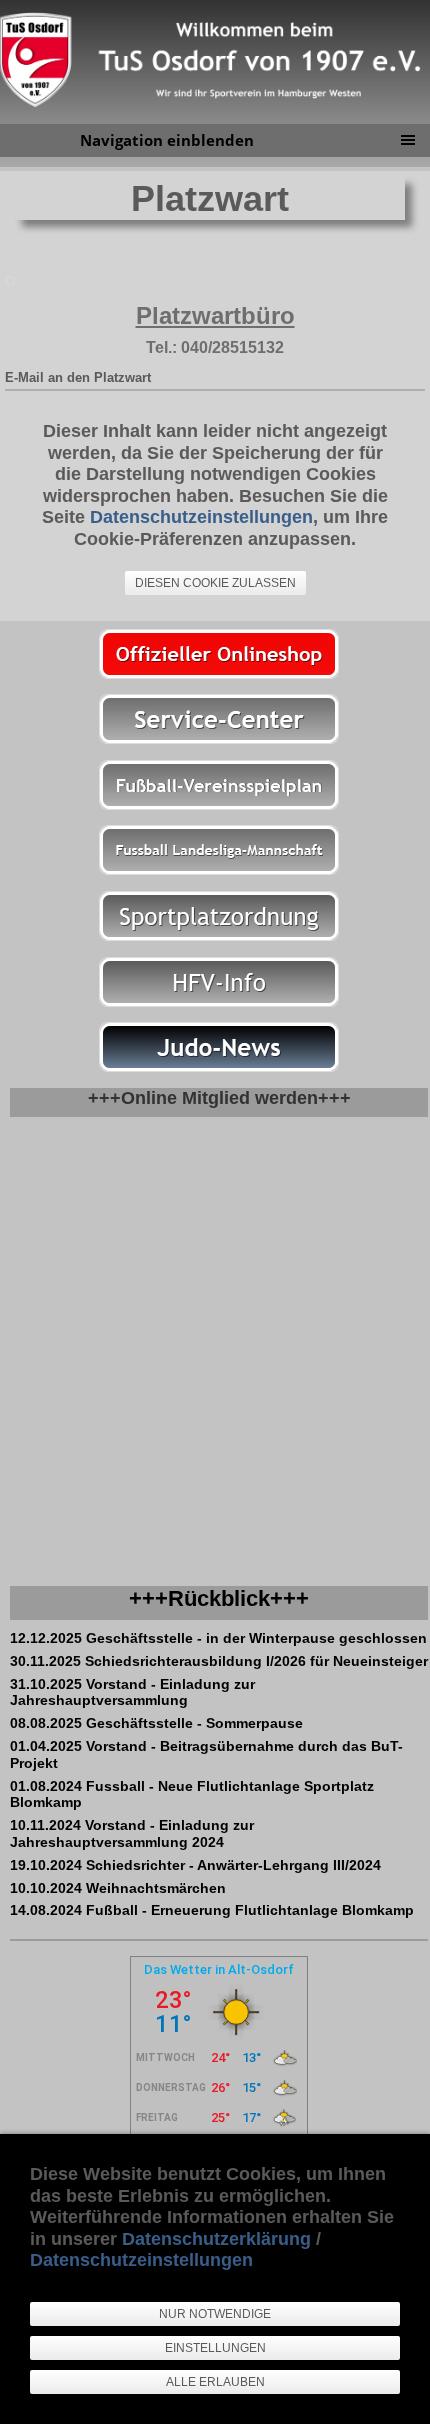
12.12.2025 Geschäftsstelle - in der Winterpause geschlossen (218, 1638)
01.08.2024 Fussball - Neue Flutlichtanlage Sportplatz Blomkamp (192, 1794)
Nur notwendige (215, 2314)
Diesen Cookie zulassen (215, 583)
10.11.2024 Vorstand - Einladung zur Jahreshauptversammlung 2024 (132, 1833)
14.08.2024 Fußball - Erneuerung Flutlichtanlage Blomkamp (212, 1910)
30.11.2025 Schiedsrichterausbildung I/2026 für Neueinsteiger (219, 1661)
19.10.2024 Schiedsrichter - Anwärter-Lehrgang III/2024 (195, 1865)
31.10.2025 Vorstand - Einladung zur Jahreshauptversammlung (132, 1692)
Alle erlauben (215, 2382)
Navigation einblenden (167, 140)
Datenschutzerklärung (216, 2239)
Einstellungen (215, 2348)
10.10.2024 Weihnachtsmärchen (118, 1888)
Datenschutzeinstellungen (201, 517)
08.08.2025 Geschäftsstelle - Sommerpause (156, 1723)
